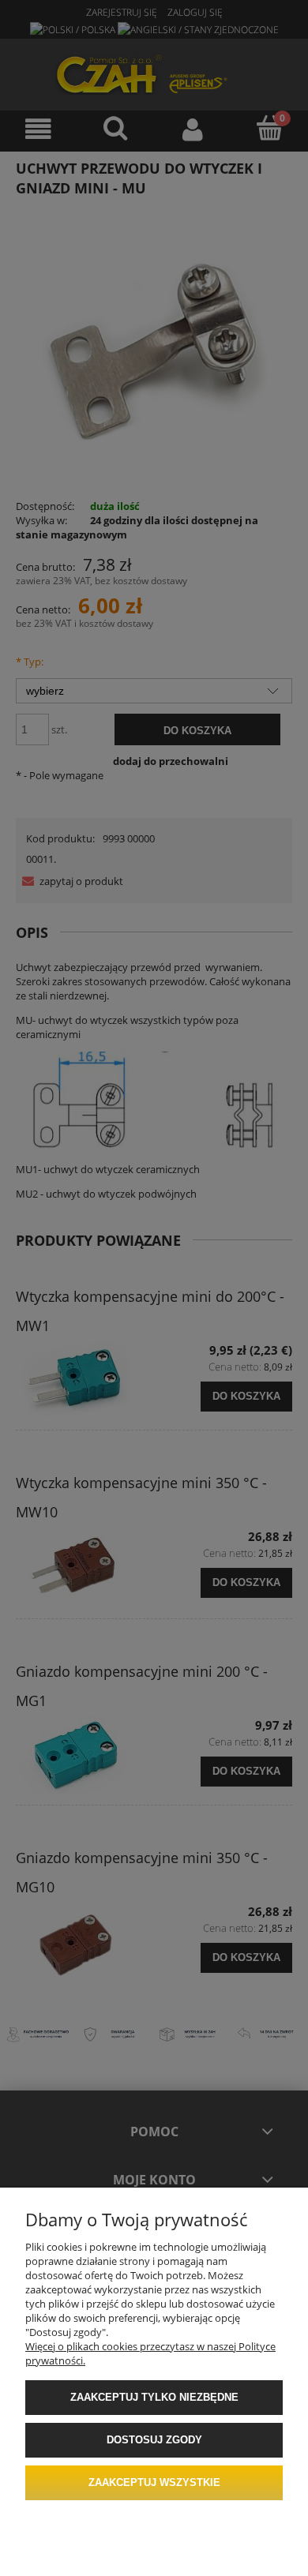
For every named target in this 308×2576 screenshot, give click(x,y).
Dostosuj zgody (154, 2440)
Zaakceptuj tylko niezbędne (154, 2397)
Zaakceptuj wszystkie (154, 2482)
